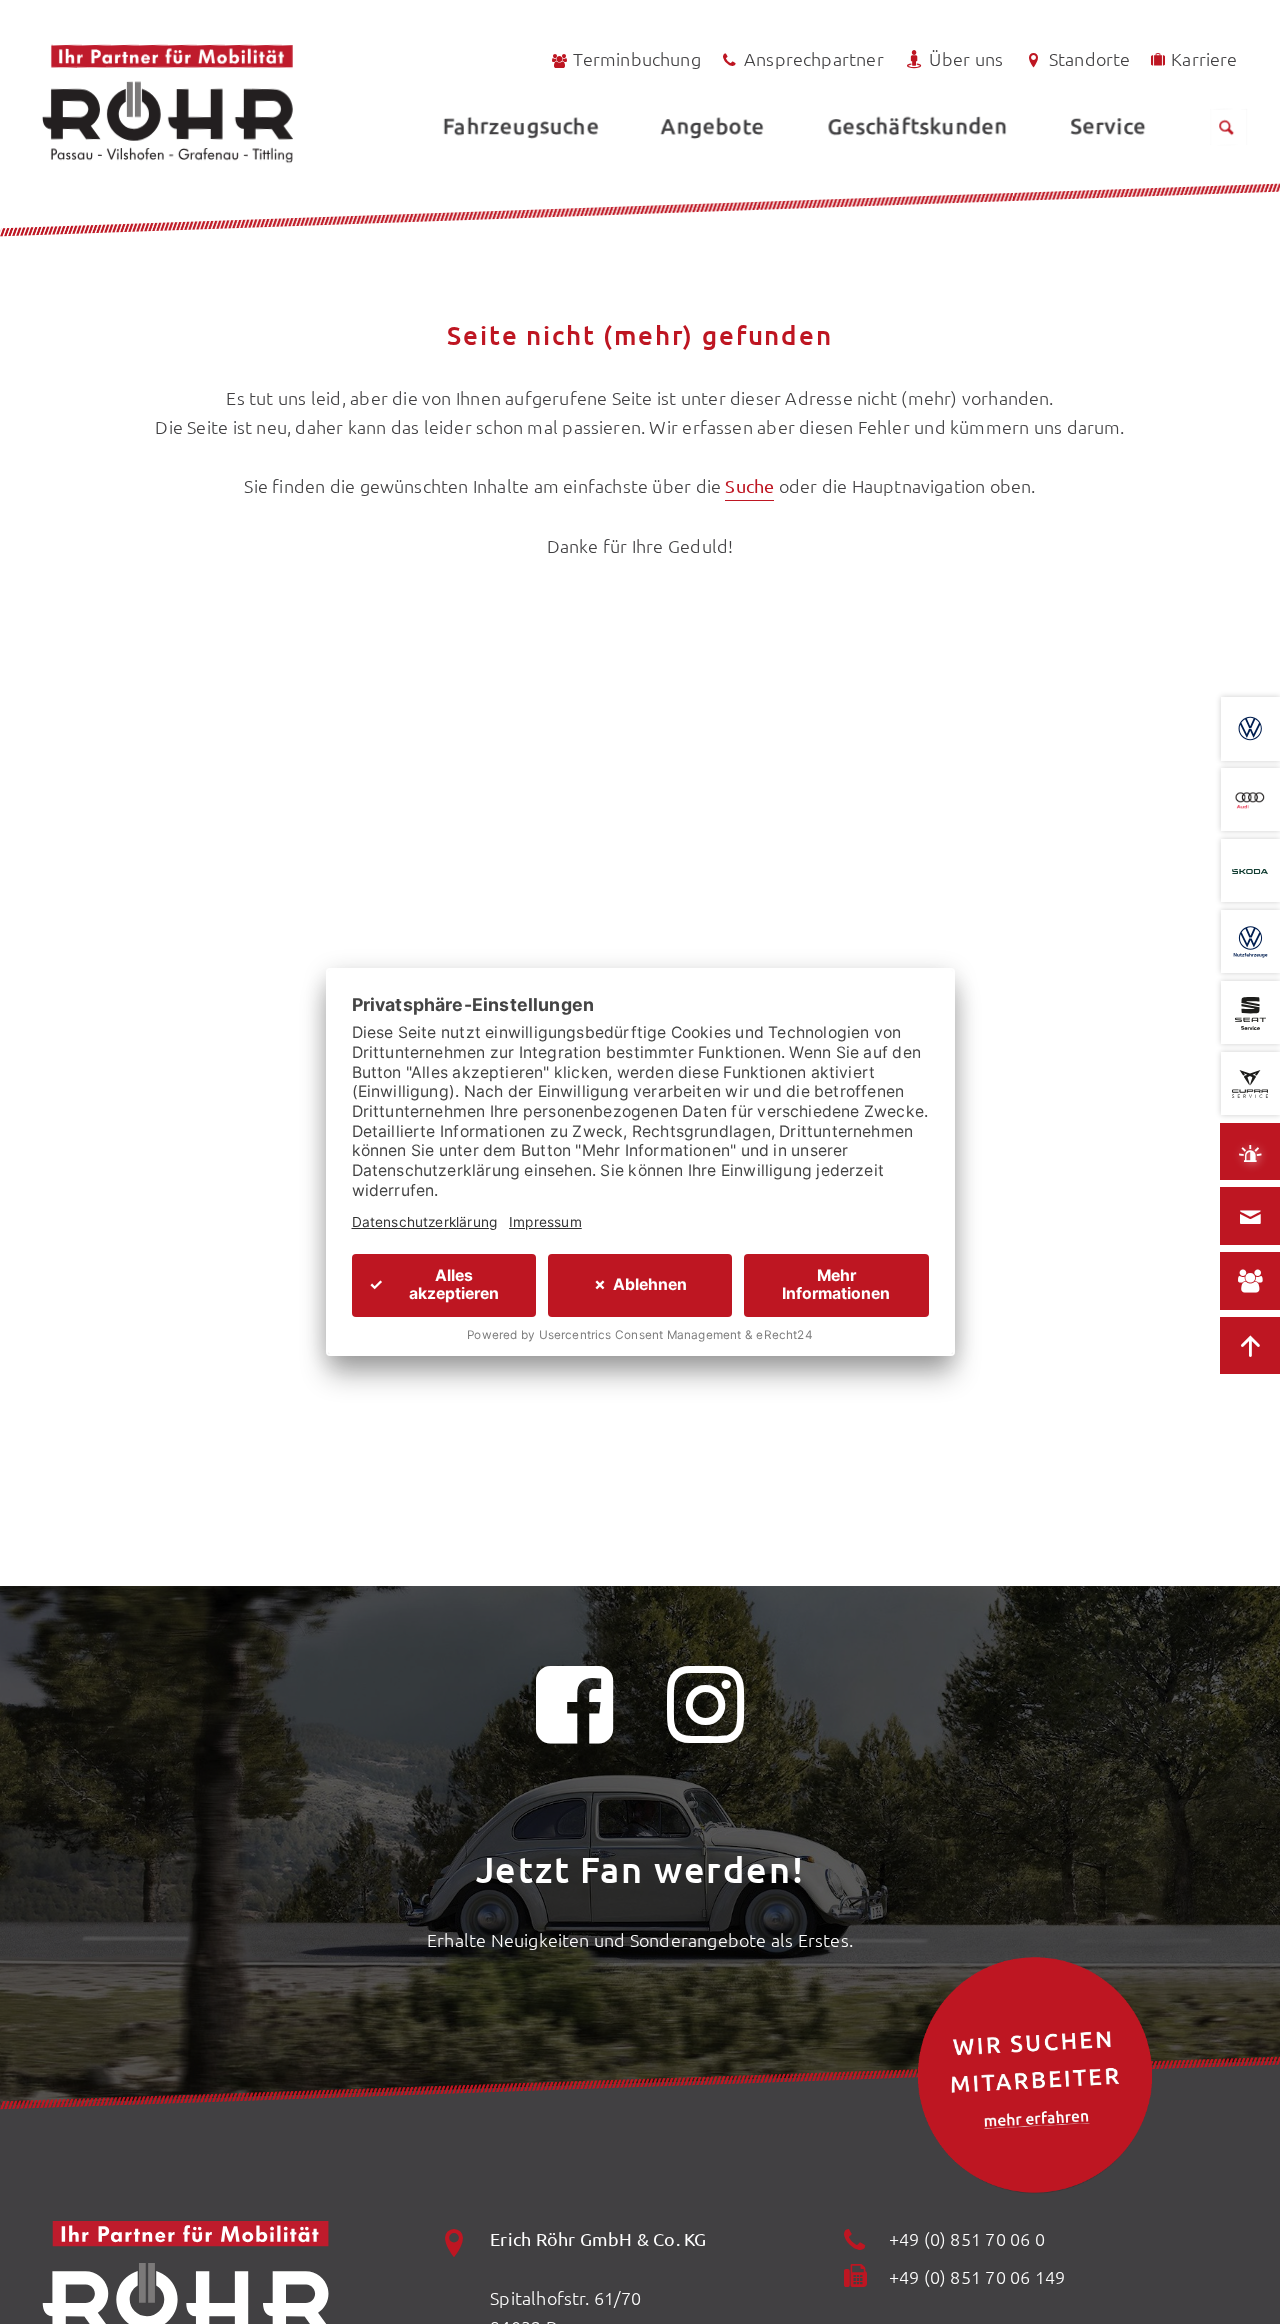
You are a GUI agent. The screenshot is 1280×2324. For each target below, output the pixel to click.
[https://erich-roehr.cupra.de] (1250, 1084)
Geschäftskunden (917, 125)
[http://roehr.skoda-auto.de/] (1250, 871)
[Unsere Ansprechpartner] (1250, 1282)
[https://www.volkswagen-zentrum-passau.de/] (1250, 729)
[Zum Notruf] (1250, 1152)
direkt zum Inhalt (109, 62)
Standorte (1090, 58)
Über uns (966, 58)
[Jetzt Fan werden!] (575, 1716)
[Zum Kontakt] (1250, 1217)
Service (1108, 125)
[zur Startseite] (221, 104)
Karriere (1204, 58)
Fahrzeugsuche (521, 125)
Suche (749, 485)
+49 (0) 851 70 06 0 (967, 2238)
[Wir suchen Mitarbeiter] (1035, 2075)
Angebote (712, 125)
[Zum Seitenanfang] (1250, 1346)
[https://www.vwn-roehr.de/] (1250, 942)
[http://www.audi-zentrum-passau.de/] (1250, 800)
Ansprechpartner (814, 58)
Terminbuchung (636, 58)
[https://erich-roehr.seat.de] (1250, 1013)
